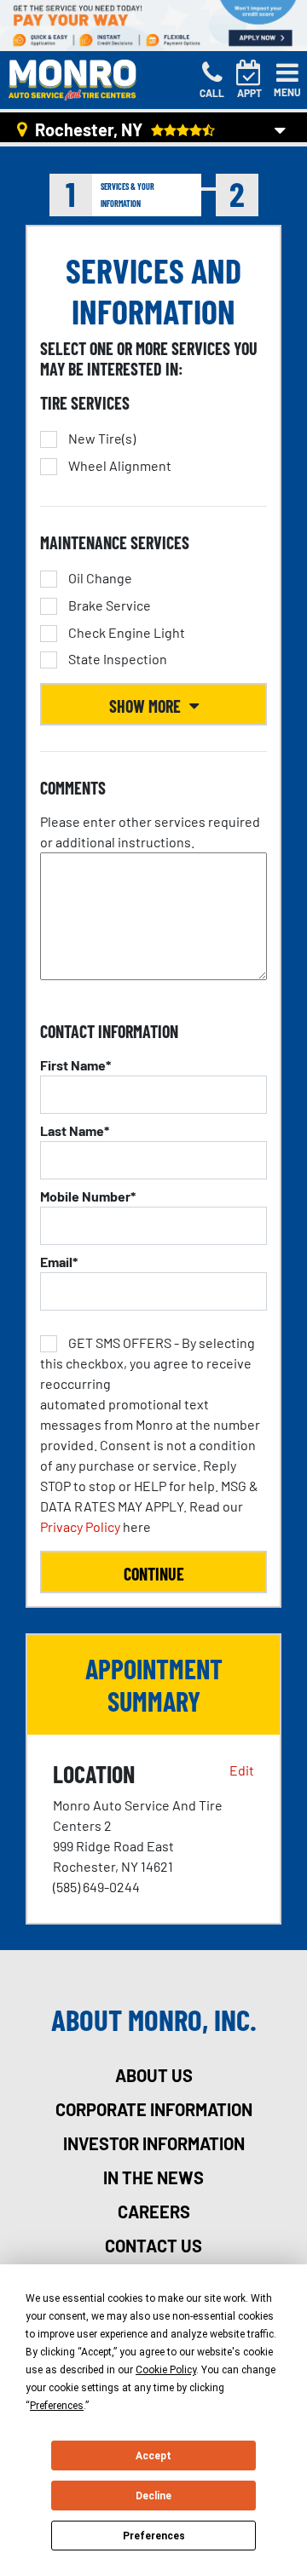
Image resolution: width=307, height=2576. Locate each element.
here (150, 1434)
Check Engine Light (127, 633)
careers (154, 2212)
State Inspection (118, 659)
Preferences (154, 2536)
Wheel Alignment (120, 466)
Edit (242, 1770)
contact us (153, 2246)
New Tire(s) (102, 439)
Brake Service (110, 605)
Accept (153, 2456)
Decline (153, 2496)
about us (154, 2075)
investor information (154, 2143)
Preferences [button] (57, 2406)
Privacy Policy (80, 1526)
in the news (153, 2177)
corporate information (154, 2109)
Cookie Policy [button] (166, 2370)
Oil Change (100, 578)
